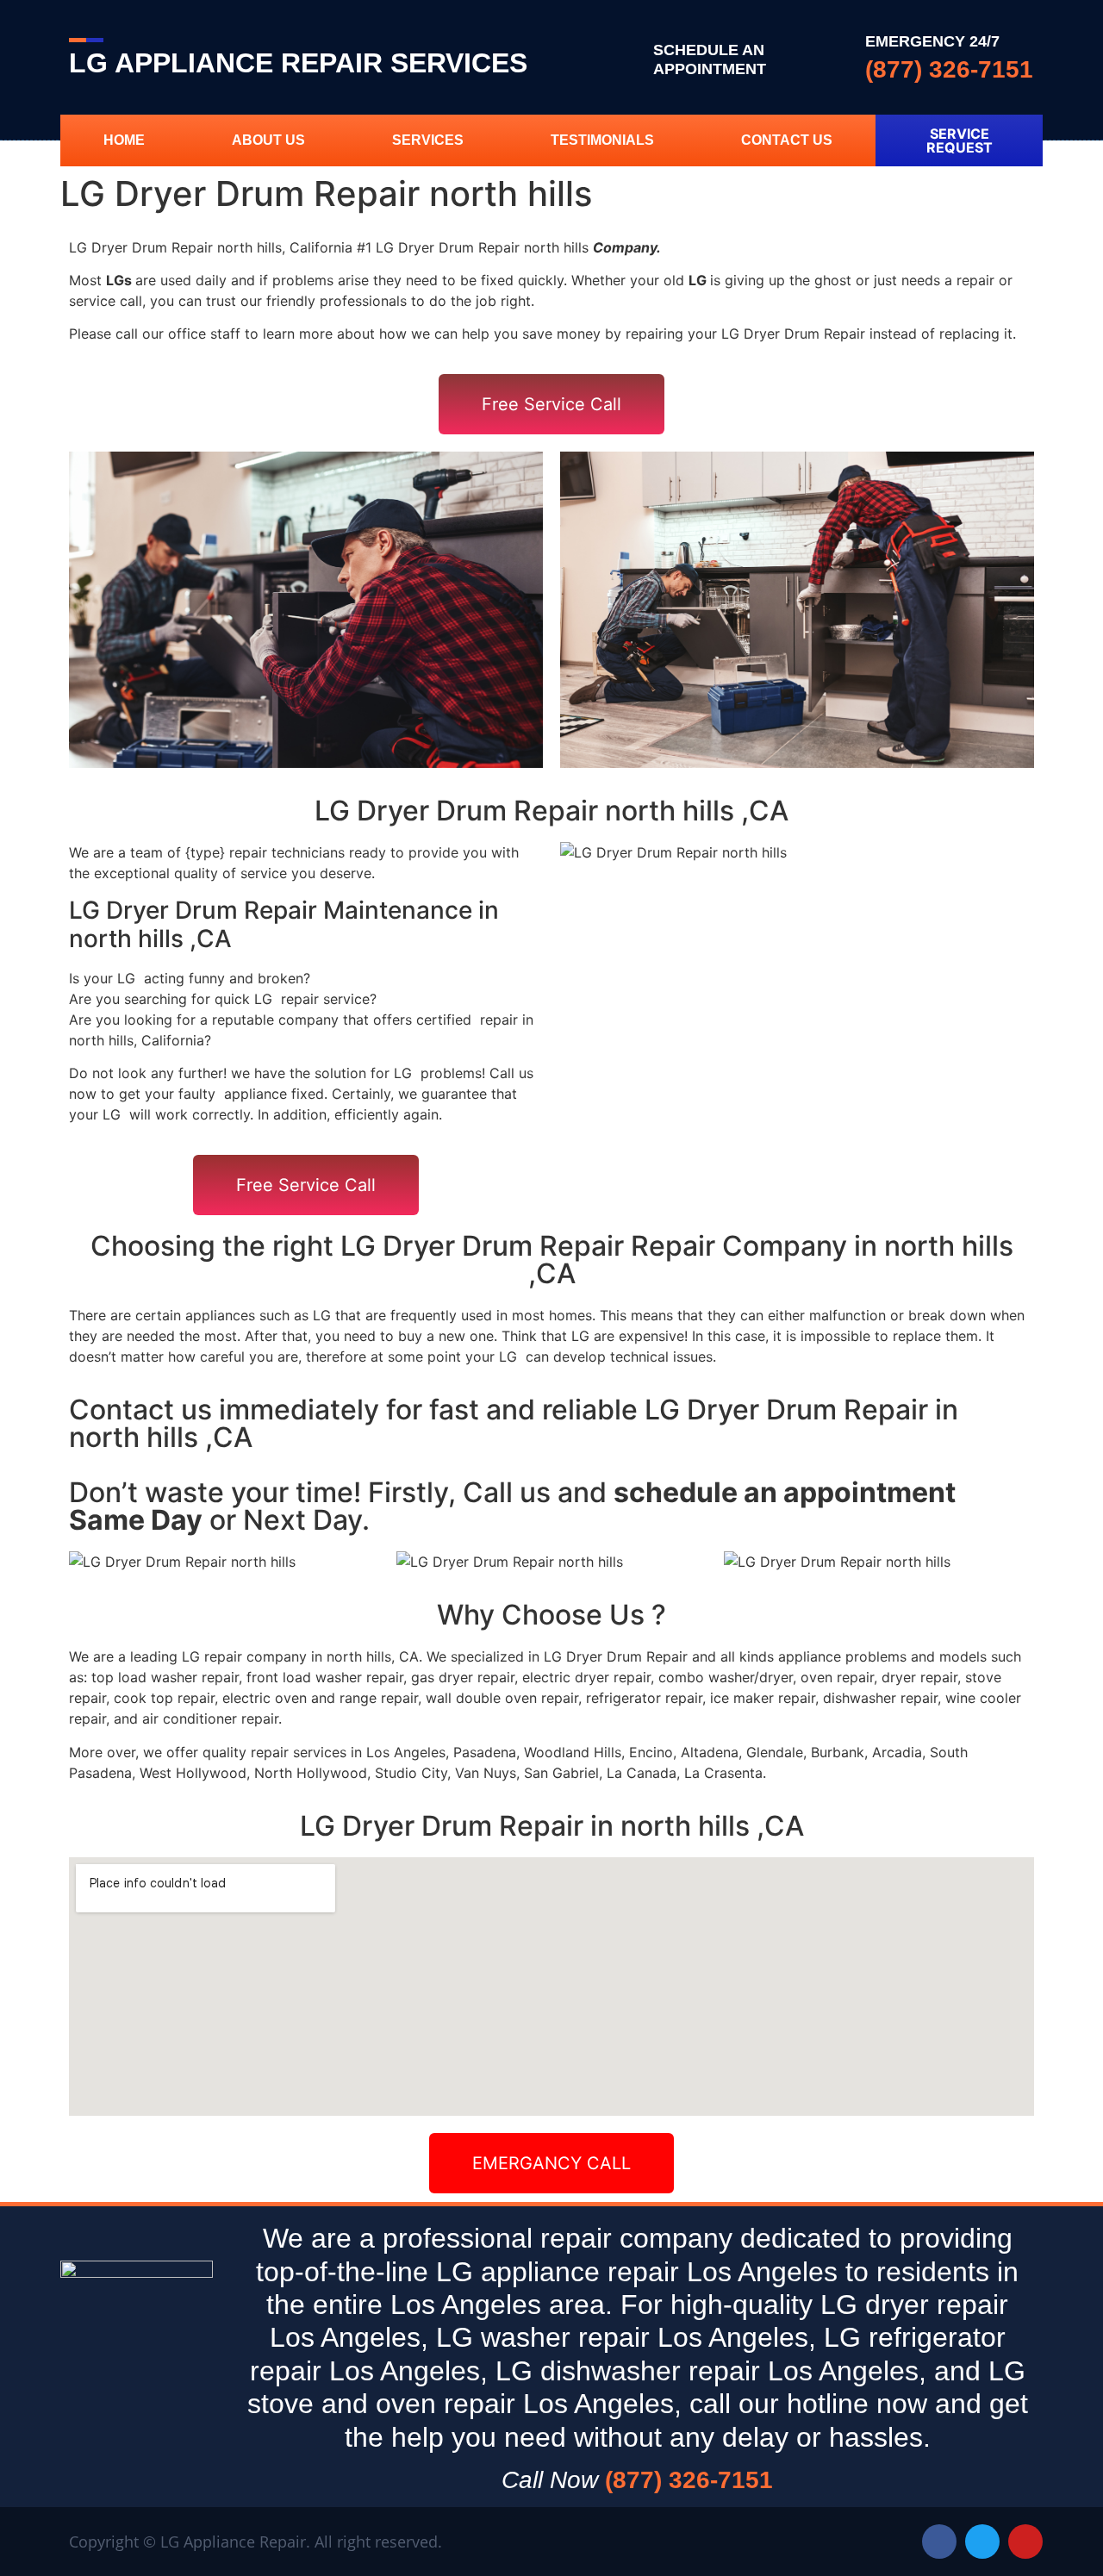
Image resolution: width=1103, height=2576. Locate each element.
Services (428, 140)
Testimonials (602, 140)
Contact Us (787, 140)
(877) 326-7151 (949, 69)
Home (124, 140)
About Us (268, 140)
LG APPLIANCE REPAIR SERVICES (298, 63)
